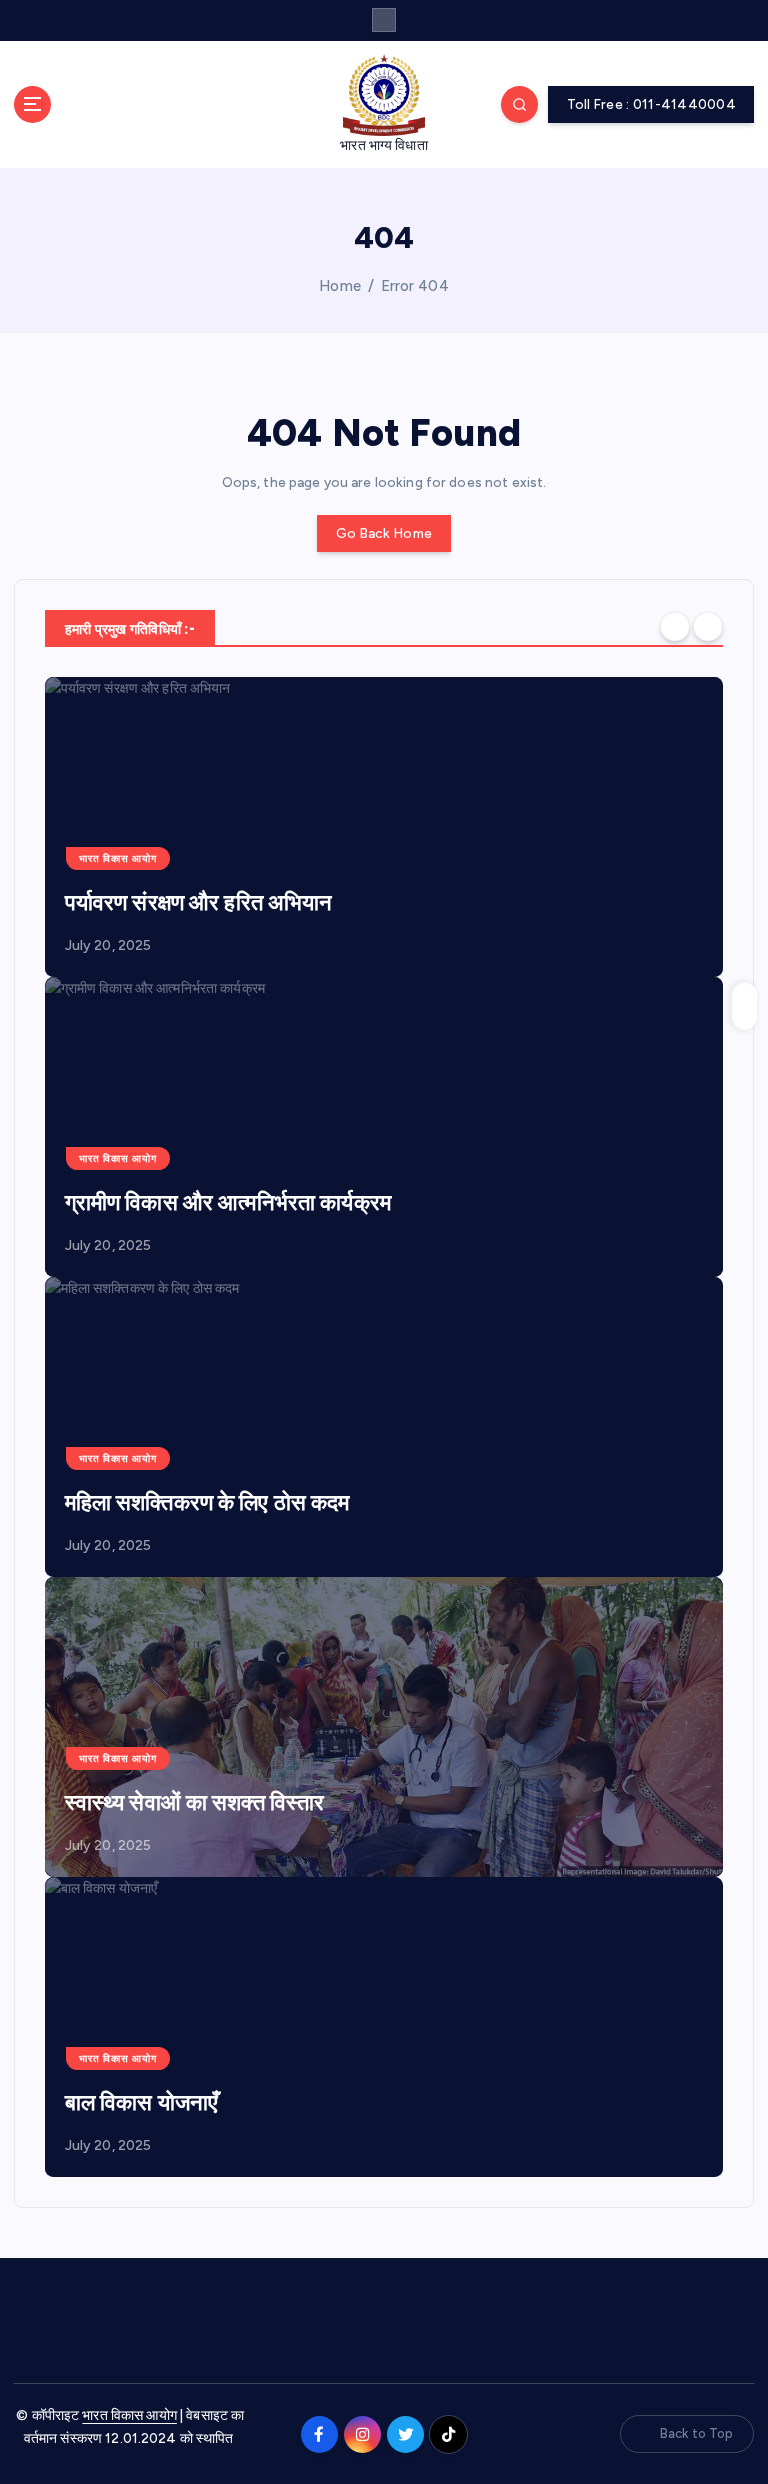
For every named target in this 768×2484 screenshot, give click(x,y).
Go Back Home (384, 533)
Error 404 (415, 286)
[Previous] (675, 627)
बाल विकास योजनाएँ (142, 2102)
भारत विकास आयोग (118, 858)
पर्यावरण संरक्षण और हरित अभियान (199, 902)
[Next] (708, 627)
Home (340, 286)
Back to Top (697, 2433)
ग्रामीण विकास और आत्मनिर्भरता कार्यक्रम (228, 1202)
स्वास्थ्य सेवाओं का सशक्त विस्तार (195, 1802)
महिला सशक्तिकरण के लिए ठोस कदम (207, 1502)
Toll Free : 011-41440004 (651, 104)
